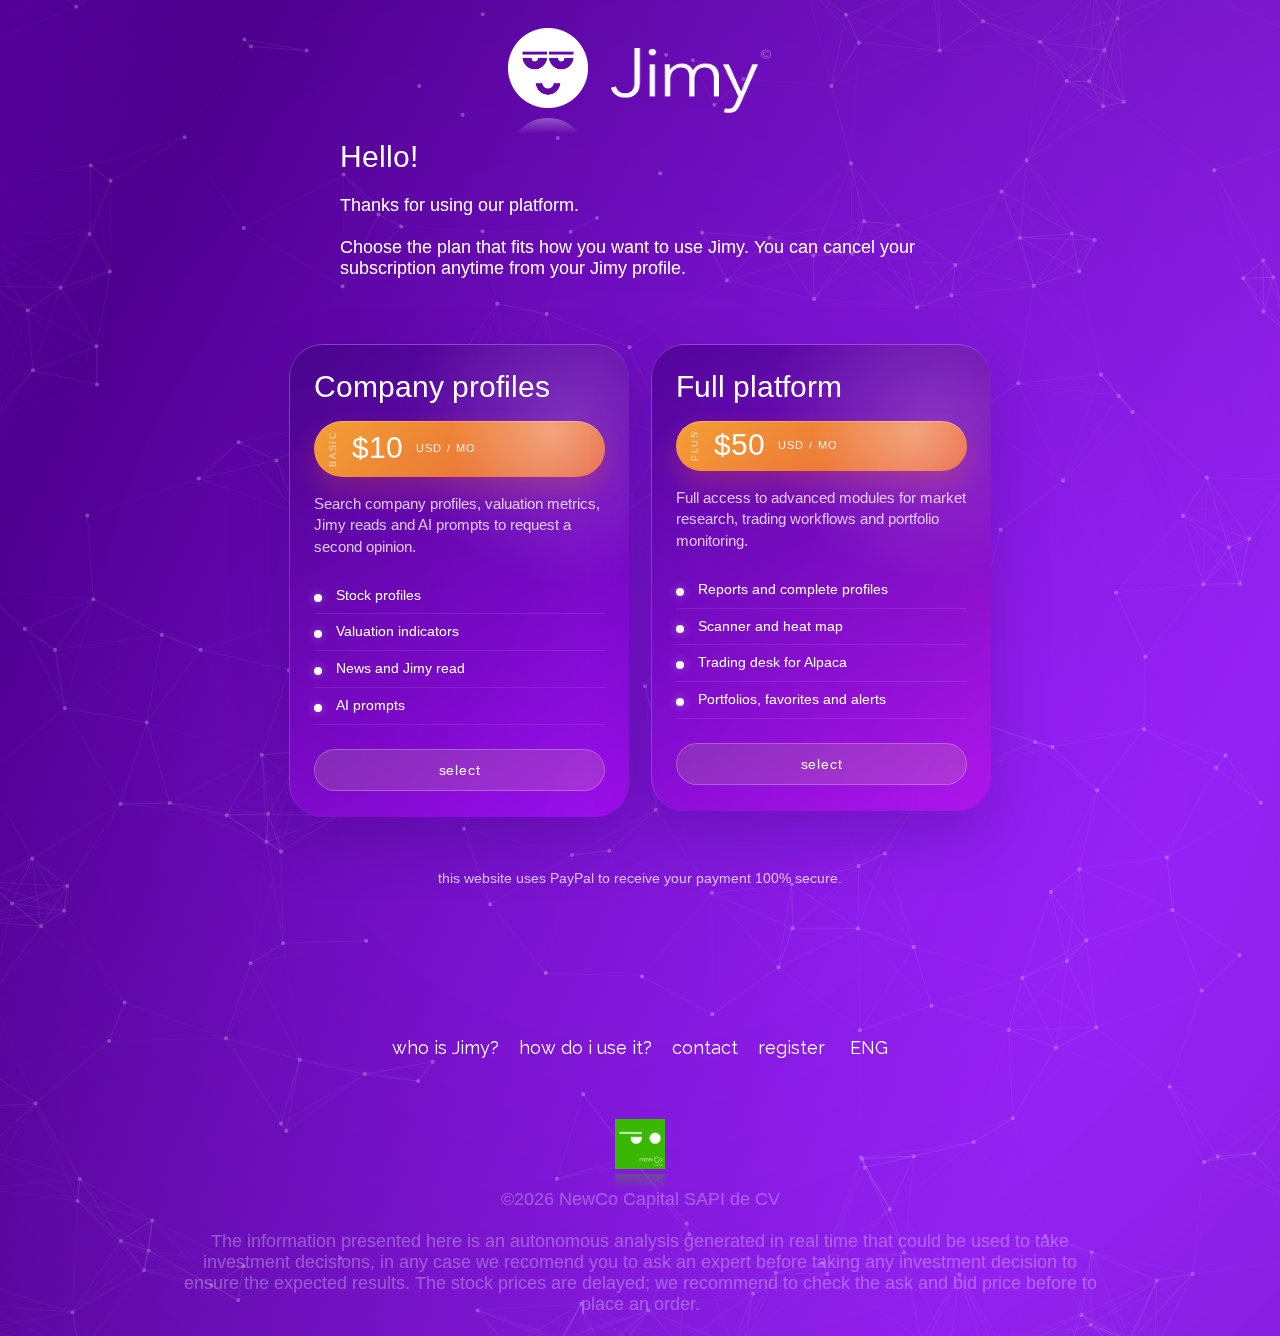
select (460, 770)
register (791, 1047)
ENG (869, 1047)
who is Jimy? (445, 1047)
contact (705, 1047)
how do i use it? (585, 1047)
